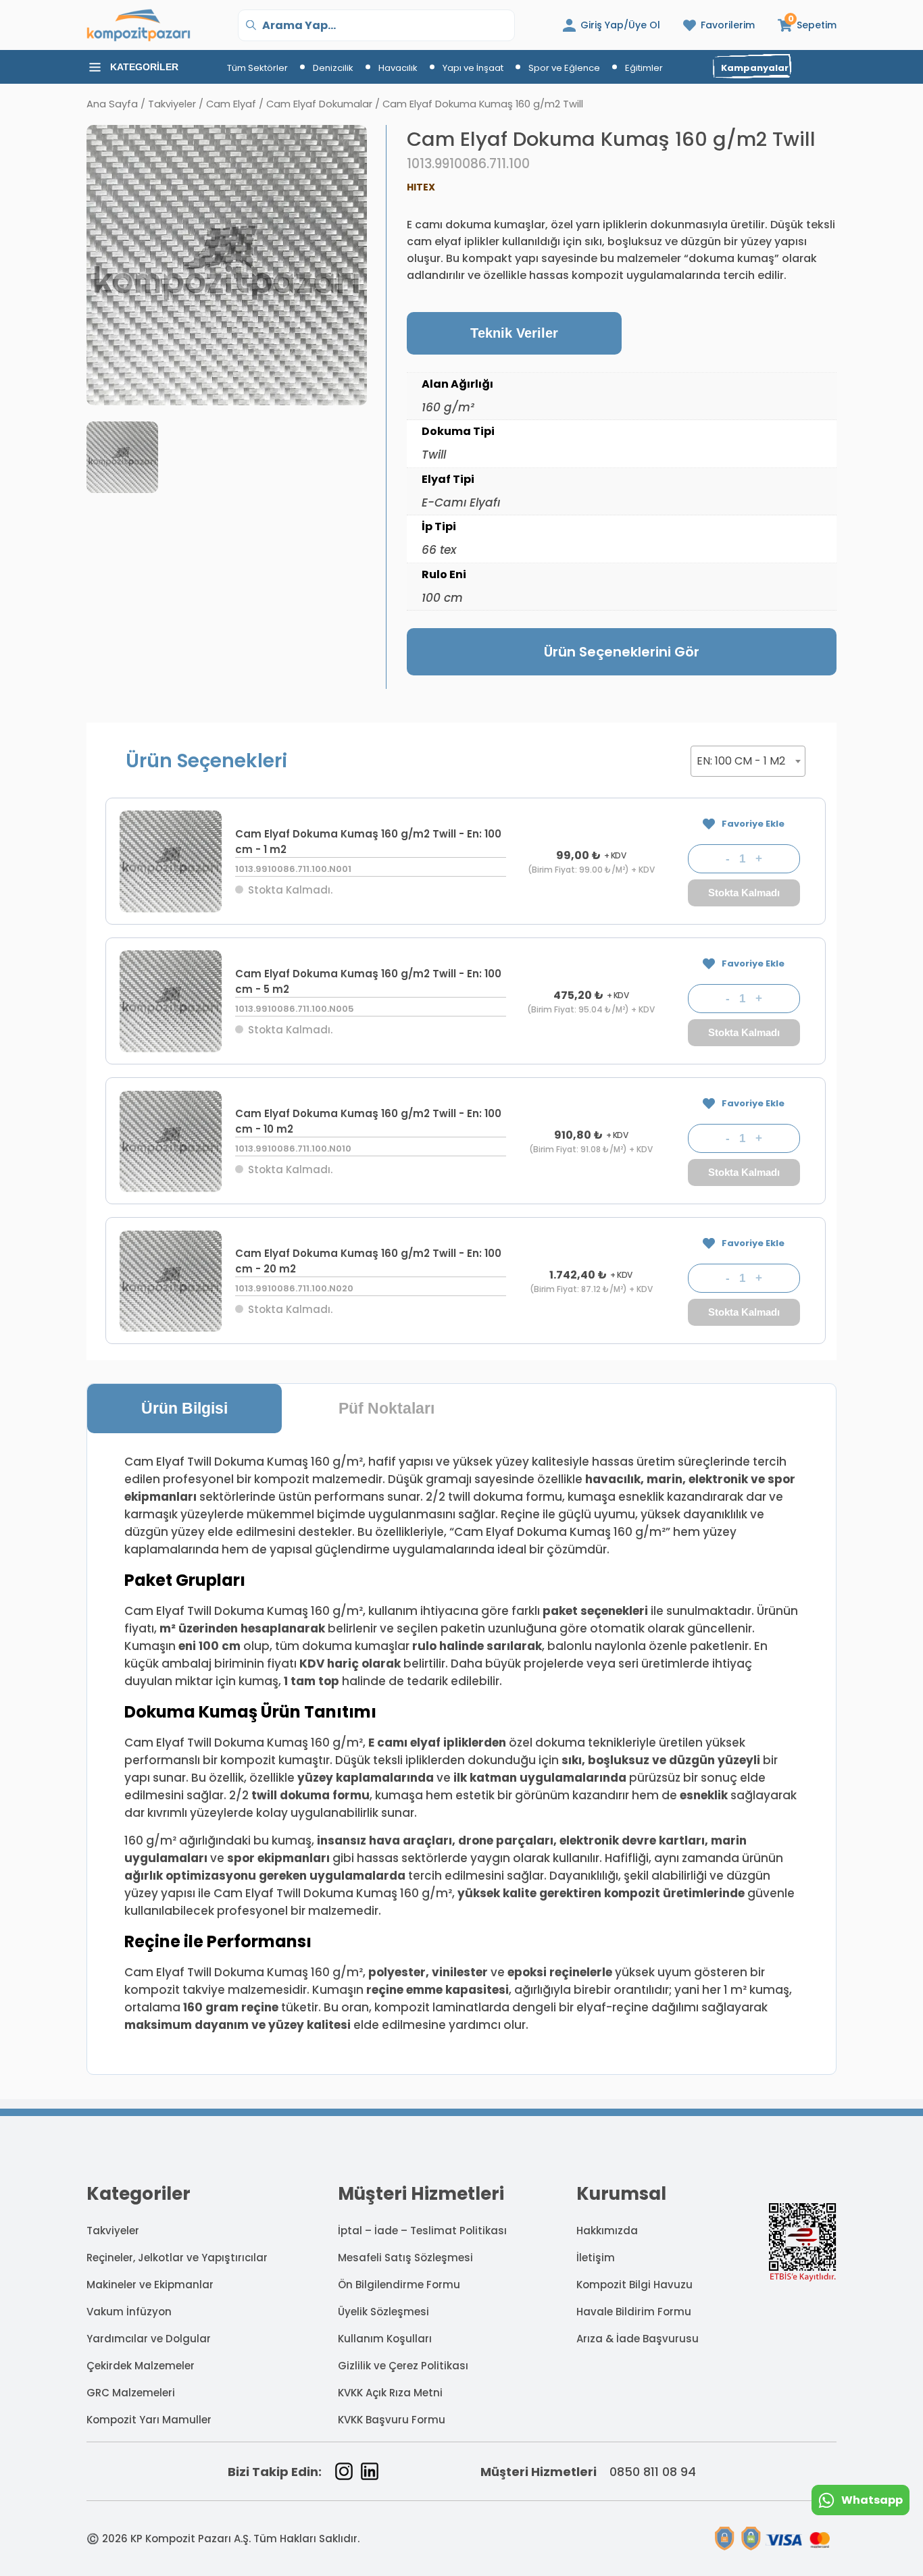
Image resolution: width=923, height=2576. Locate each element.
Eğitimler (644, 68)
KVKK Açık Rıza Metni (390, 2393)
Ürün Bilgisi (184, 1408)
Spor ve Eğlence (564, 68)
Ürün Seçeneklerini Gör (622, 652)
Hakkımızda (607, 2231)
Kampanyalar (755, 68)
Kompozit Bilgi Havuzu (634, 2285)
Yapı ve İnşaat (473, 68)
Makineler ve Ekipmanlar (150, 2285)
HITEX (421, 187)
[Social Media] (344, 2471)
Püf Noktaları (386, 1408)
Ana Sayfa (112, 104)
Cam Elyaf (231, 104)
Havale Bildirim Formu (634, 2312)
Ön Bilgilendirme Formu (399, 2285)
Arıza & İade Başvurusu (638, 2339)
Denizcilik (333, 68)
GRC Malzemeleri (131, 2393)
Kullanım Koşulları (385, 2339)
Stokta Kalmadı (744, 893)
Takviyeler (172, 104)
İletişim (596, 2258)
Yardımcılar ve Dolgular (149, 2339)
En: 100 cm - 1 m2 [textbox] (741, 761)
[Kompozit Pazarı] (139, 25)
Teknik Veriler (514, 333)
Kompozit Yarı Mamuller (149, 2420)
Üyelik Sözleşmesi (383, 2312)
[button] (807, 25)
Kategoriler (144, 67)
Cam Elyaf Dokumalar (319, 104)
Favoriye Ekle (753, 824)
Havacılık (398, 68)
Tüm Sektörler (257, 68)
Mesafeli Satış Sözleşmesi (405, 2258)
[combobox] (748, 761)
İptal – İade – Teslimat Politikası (422, 2231)
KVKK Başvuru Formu (392, 2420)
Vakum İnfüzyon (129, 2312)
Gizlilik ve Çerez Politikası (403, 2366)
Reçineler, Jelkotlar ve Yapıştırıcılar (177, 2258)
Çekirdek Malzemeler (141, 2366)
